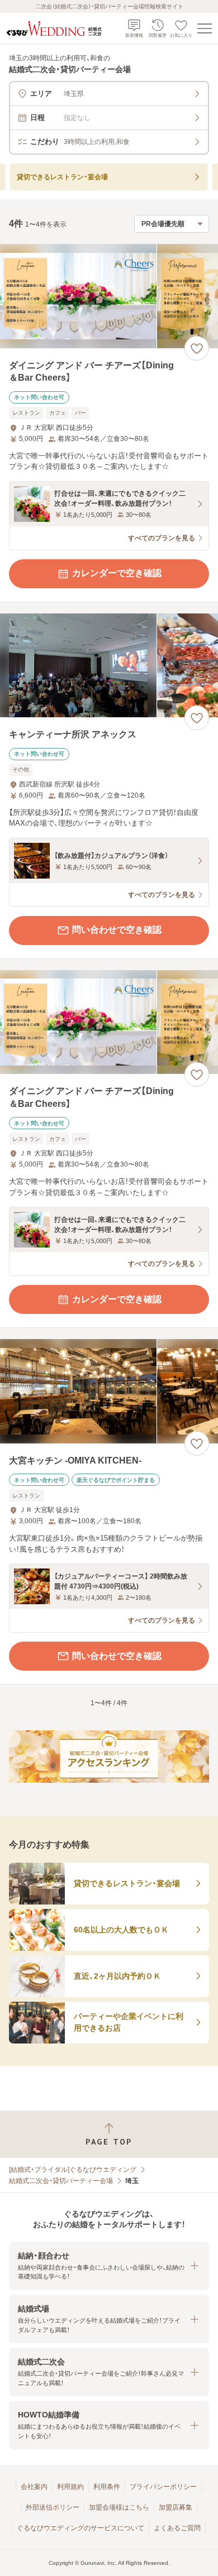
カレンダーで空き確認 (117, 573)
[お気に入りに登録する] (197, 348)
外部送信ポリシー (53, 2507)
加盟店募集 (176, 2507)
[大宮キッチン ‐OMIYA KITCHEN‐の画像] (109, 1391)
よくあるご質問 (177, 2528)
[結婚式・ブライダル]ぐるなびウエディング (73, 2170)
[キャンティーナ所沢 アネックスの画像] (109, 666)
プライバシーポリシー (163, 2487)
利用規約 (70, 2487)
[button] (109, 2266)
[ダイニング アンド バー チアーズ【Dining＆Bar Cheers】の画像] (109, 296)
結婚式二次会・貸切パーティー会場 (61, 2181)
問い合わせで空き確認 (117, 930)
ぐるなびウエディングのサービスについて (80, 2528)
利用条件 (107, 2487)
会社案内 (34, 2487)
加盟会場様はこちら (119, 2507)
